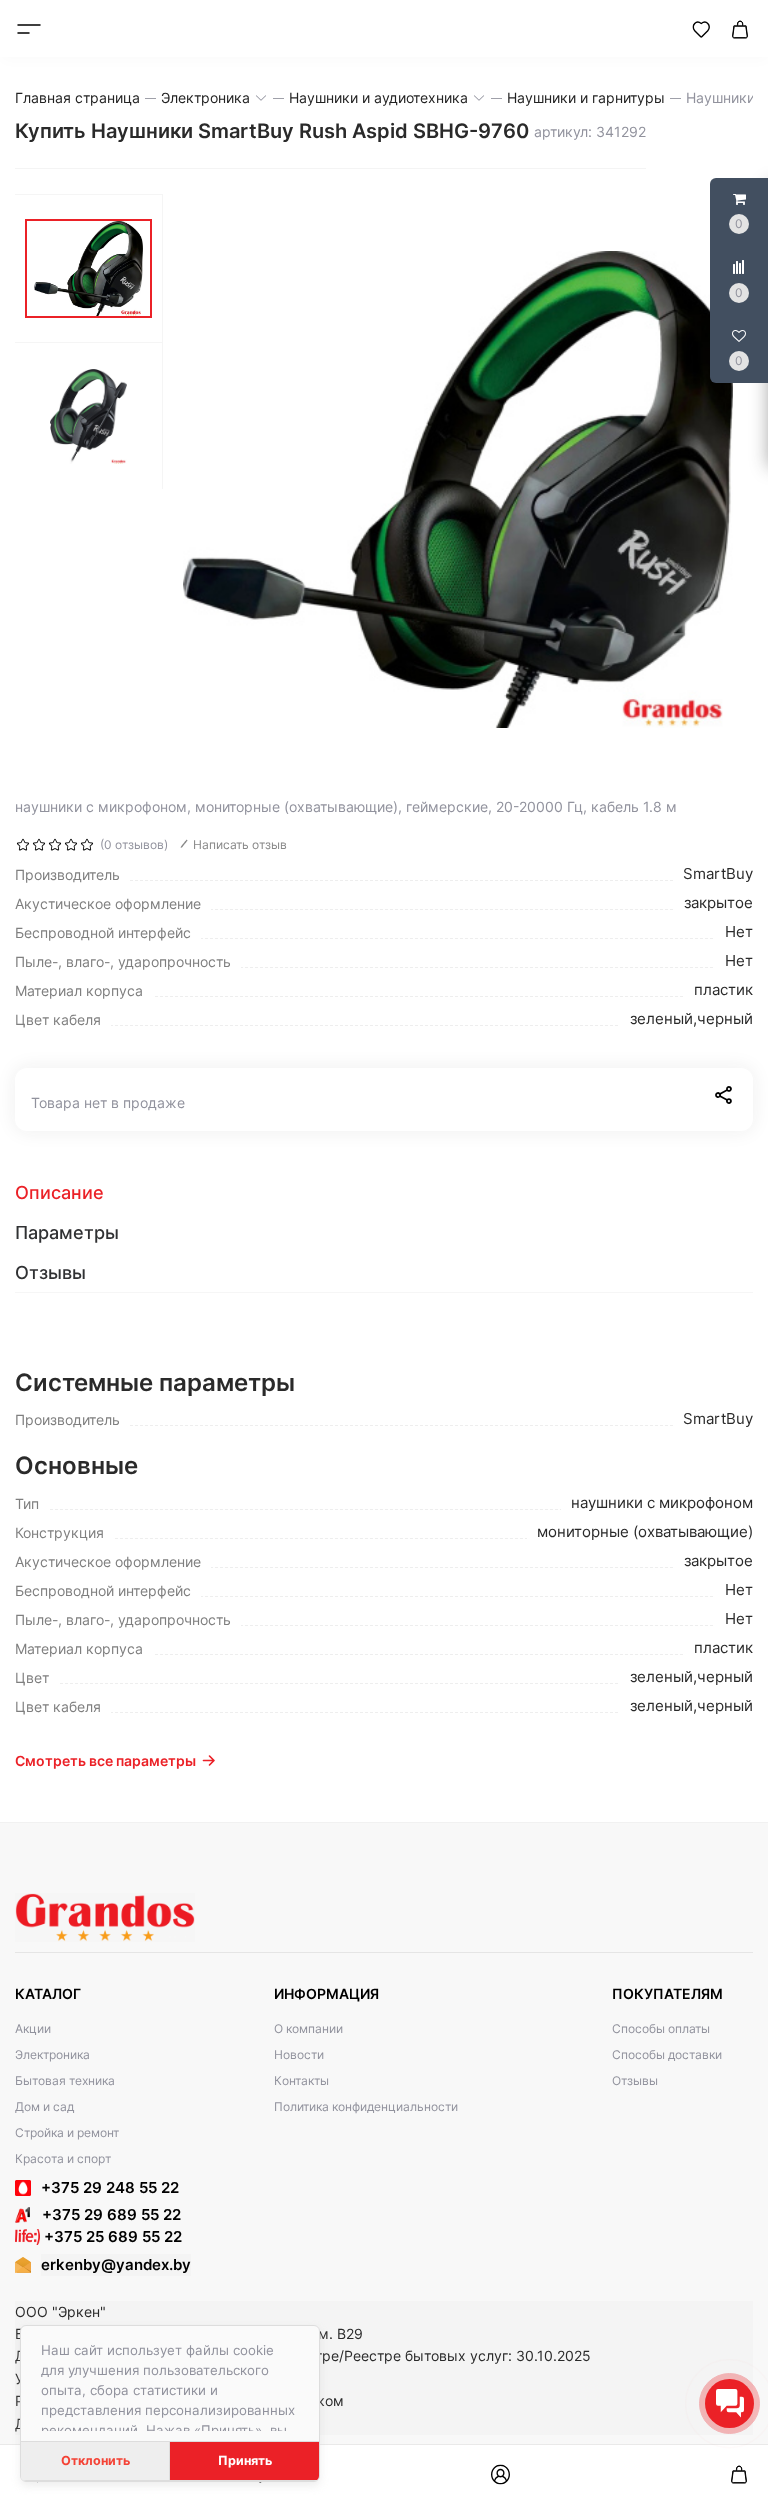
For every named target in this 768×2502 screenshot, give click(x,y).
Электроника (52, 2054)
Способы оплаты (661, 2028)
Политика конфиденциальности (366, 2106)
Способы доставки (667, 2054)
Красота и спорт (63, 2158)
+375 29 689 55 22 (105, 2214)
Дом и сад (44, 2106)
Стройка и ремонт (67, 2132)
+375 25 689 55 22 (111, 2236)
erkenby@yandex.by (116, 2264)
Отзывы (635, 2080)
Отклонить (95, 2460)
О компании (308, 2028)
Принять (245, 2460)
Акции (33, 2028)
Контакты (301, 2080)
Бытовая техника (65, 2080)
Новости (299, 2054)
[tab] (384, 1193)
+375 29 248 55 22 (110, 2187)
